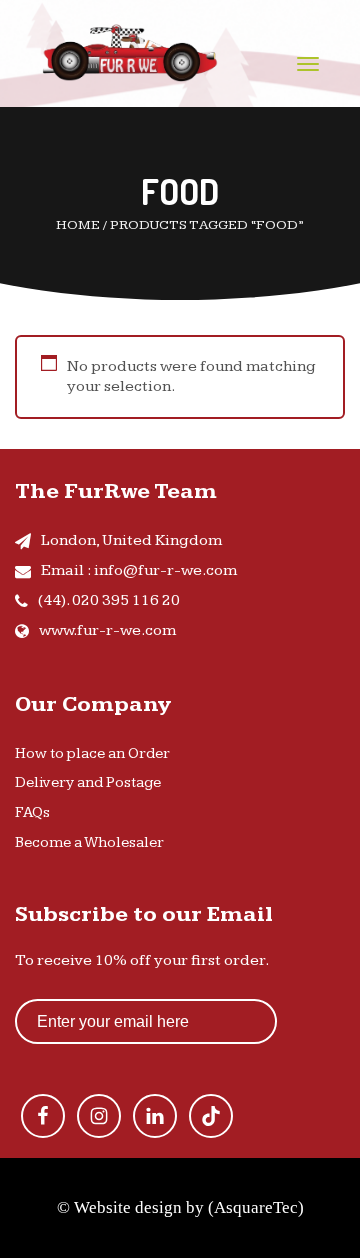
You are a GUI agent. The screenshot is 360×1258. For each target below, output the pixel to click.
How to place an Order (92, 753)
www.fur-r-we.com (107, 630)
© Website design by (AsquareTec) (180, 1207)
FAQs (32, 812)
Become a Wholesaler (89, 842)
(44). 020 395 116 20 (109, 600)
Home (78, 225)
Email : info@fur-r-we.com (139, 570)
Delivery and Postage (88, 782)
